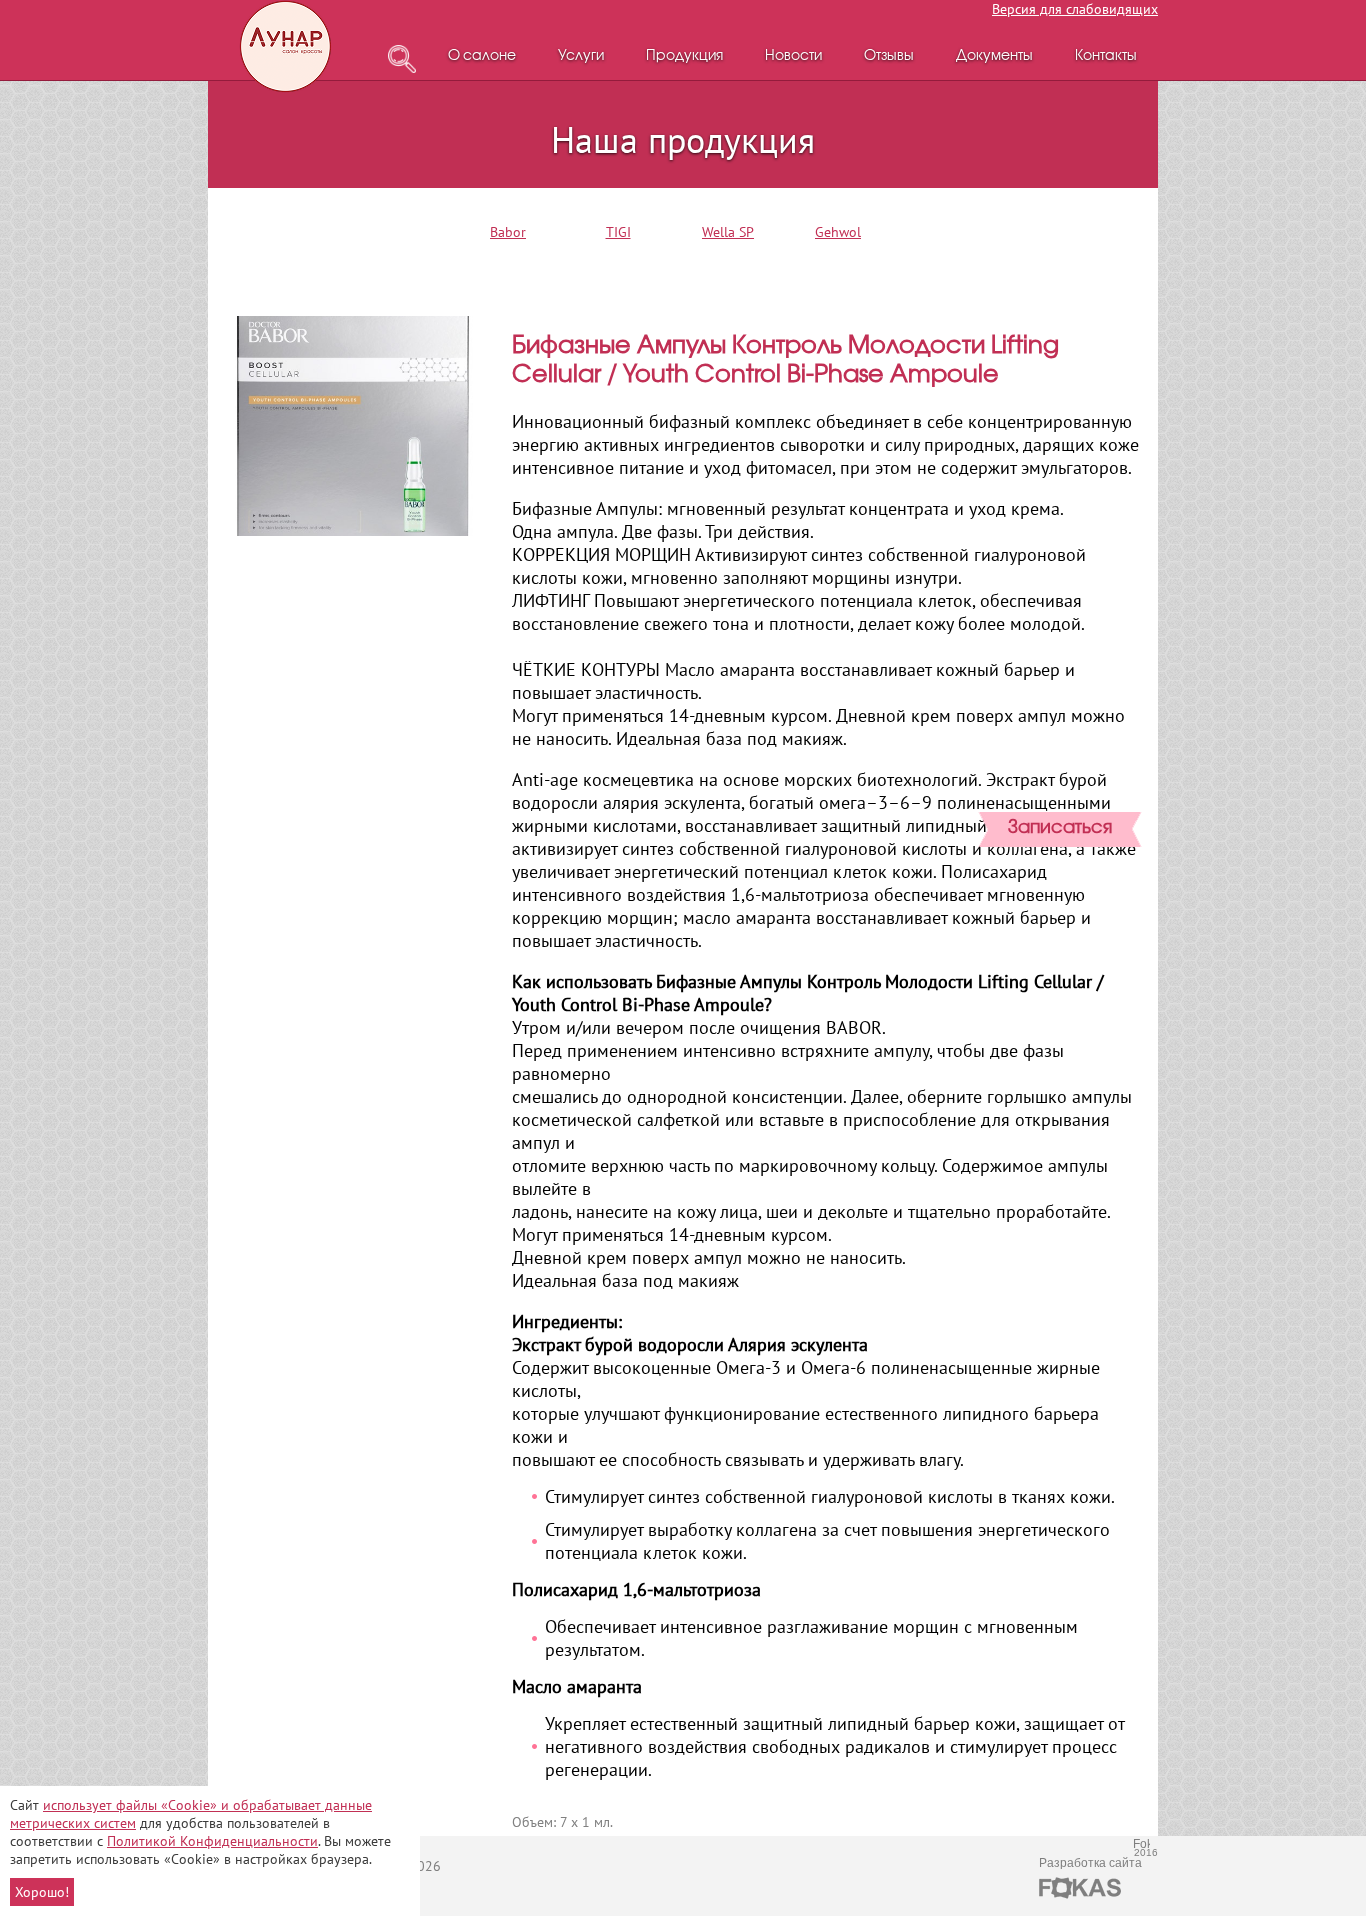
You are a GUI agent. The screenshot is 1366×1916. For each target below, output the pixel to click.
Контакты (1106, 56)
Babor (508, 232)
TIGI (618, 232)
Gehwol (838, 232)
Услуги (581, 56)
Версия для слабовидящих (1075, 9)
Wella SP (728, 232)
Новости (793, 56)
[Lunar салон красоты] (287, 46)
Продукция (684, 56)
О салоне (482, 56)
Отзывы (889, 56)
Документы (994, 56)
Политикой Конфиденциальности (212, 1841)
